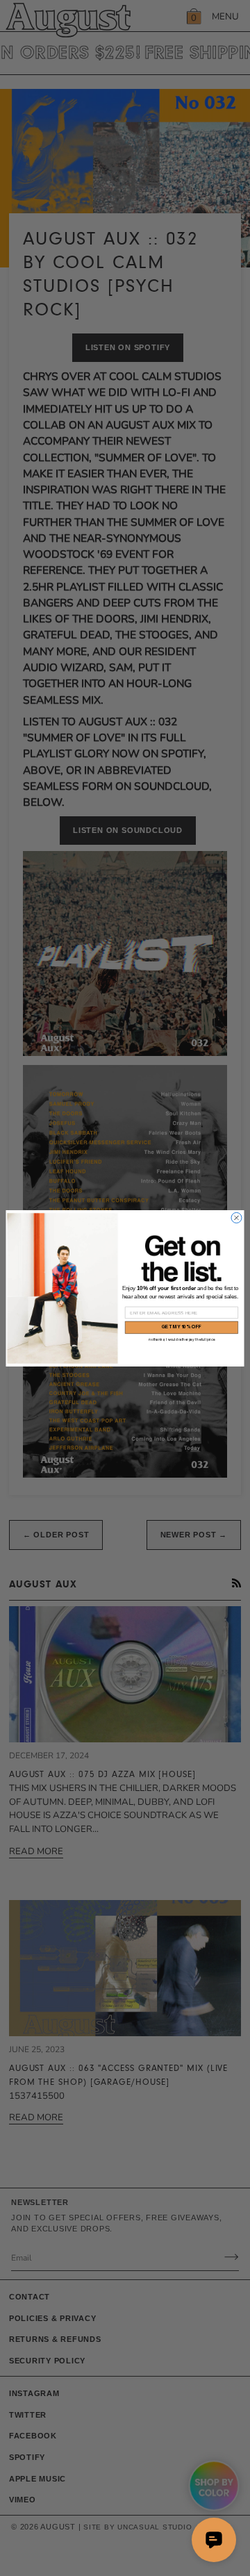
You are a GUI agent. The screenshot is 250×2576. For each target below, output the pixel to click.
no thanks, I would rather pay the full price (182, 1339)
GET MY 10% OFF (182, 1327)
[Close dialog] (236, 1217)
